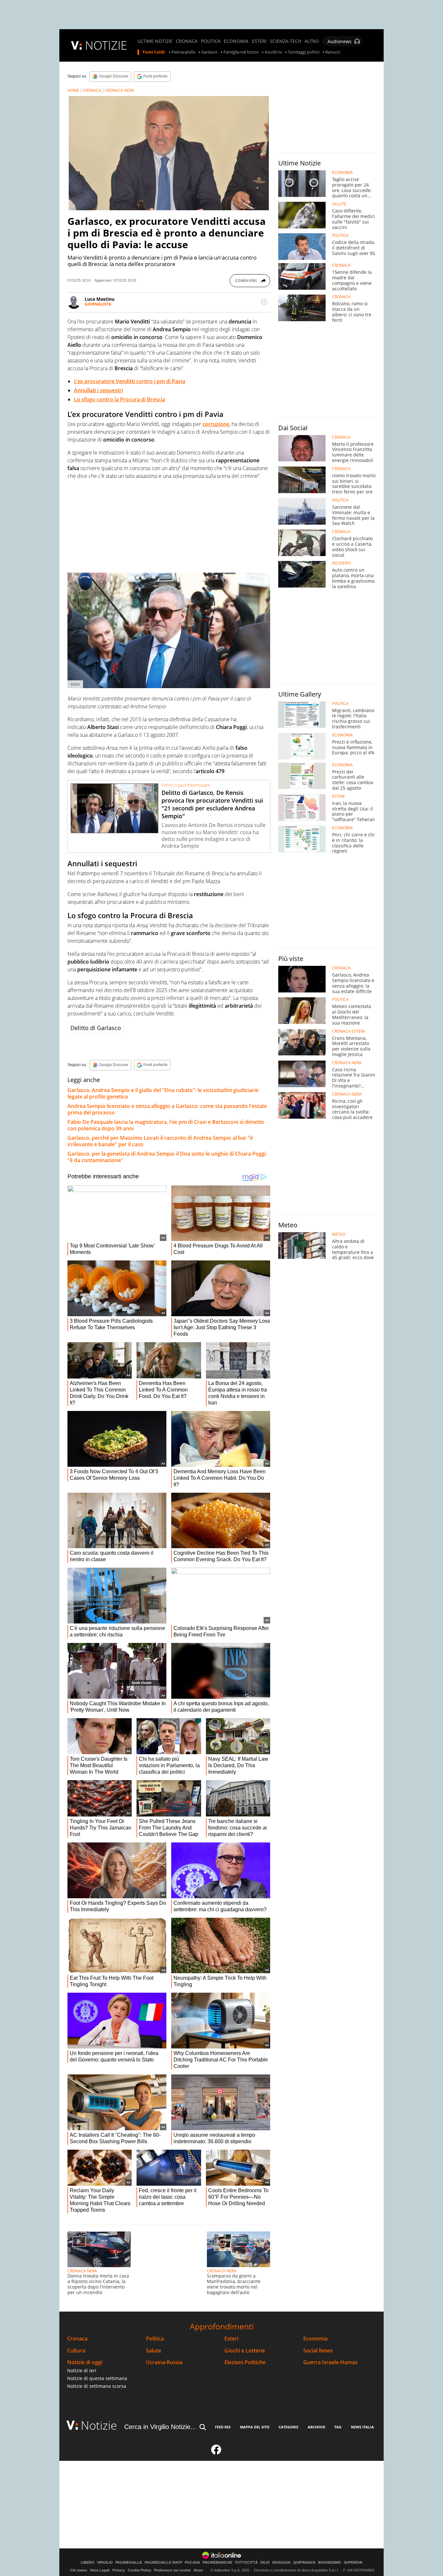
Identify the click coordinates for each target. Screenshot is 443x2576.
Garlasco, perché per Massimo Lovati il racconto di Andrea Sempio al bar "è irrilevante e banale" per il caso (160, 1141)
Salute (154, 2351)
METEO (339, 1234)
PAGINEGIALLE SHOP (163, 2563)
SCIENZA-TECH (286, 41)
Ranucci (333, 52)
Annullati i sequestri (98, 390)
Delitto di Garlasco (96, 1028)
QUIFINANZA (304, 2563)
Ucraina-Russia (164, 2362)
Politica (155, 2339)
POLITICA (211, 41)
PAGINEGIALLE (129, 2563)
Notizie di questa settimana (97, 2378)
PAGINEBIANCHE (217, 2563)
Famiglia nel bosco (241, 52)
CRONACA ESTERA (349, 1031)
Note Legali (100, 2570)
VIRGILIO (105, 2563)
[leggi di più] (264, 302)
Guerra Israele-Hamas (330, 2362)
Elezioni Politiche (245, 2362)
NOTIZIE (106, 45)
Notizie (99, 2425)
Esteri (231, 2339)
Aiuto (198, 2570)
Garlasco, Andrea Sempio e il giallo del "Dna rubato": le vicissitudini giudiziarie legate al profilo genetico (163, 1093)
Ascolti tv (273, 52)
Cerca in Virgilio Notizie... (160, 2427)
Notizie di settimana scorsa (97, 2386)
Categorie (288, 2427)
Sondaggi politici (304, 52)
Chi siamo (79, 2570)
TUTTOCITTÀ (246, 2563)
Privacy (119, 2570)
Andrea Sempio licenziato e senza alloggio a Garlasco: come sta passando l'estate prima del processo (167, 1109)
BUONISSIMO (330, 2563)
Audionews (340, 41)
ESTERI (259, 41)
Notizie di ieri (82, 2370)
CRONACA (187, 41)
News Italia (362, 2427)
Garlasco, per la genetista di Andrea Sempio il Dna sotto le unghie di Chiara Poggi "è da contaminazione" (167, 1157)
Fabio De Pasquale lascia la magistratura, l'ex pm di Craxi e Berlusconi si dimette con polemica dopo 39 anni (166, 1125)
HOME (73, 90)
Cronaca (77, 2339)
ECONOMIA (236, 41)
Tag (338, 2427)
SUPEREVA (353, 2563)
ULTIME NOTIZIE (155, 41)
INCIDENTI (341, 563)
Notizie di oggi (85, 2362)
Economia (315, 2339)
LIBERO (88, 2563)
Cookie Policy (139, 2570)
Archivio (317, 2427)
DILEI (265, 2563)
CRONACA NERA (120, 90)
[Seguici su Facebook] (216, 2452)
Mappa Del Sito (255, 2427)
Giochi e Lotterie (245, 2351)
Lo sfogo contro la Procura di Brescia (120, 399)
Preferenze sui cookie (172, 2570)
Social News (318, 2351)
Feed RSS (223, 2427)
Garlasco (209, 52)
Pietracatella (183, 52)
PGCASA (192, 2563)
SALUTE (339, 204)
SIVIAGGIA (281, 2563)
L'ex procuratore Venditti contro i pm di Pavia (130, 381)
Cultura (76, 2351)
